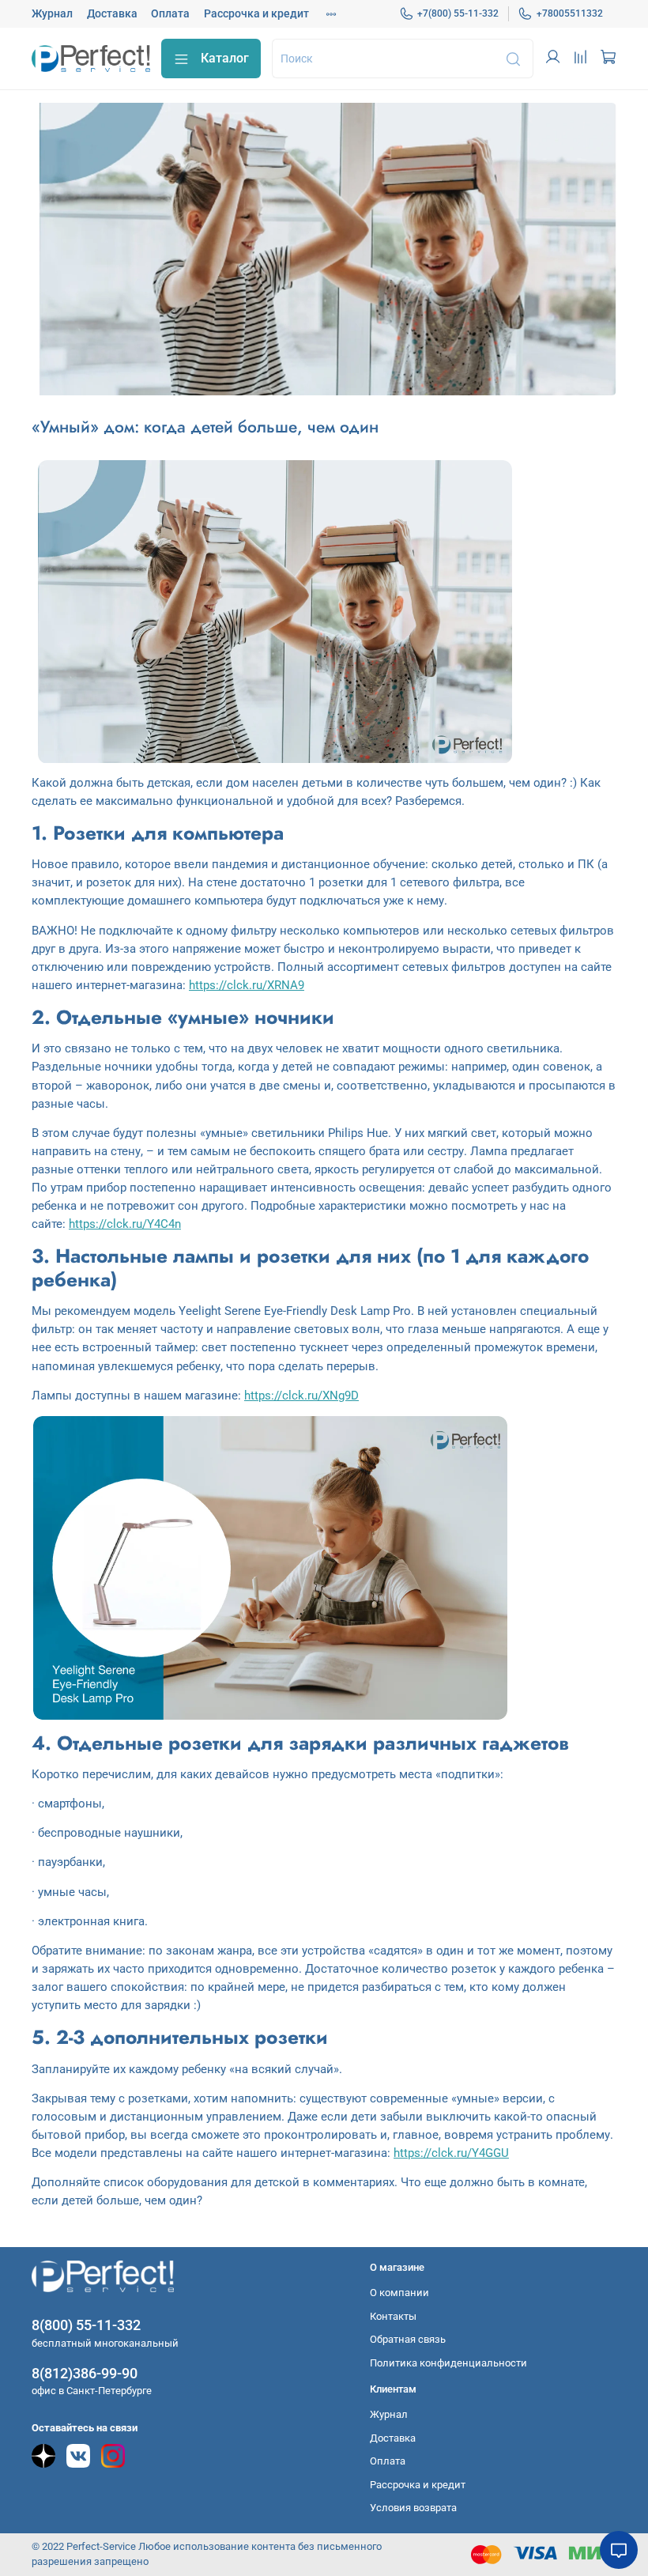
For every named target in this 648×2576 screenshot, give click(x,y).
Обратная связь (408, 2339)
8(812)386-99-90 (85, 2373)
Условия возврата (413, 2508)
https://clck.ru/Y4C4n (125, 1224)
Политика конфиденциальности (448, 2363)
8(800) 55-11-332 (86, 2325)
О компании (399, 2293)
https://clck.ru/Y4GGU (451, 2153)
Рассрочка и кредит (256, 13)
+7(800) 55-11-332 (458, 13)
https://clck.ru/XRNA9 (247, 985)
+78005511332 (570, 13)
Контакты (393, 2316)
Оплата (170, 13)
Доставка (112, 13)
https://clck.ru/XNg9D (301, 1396)
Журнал (52, 13)
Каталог (225, 58)
